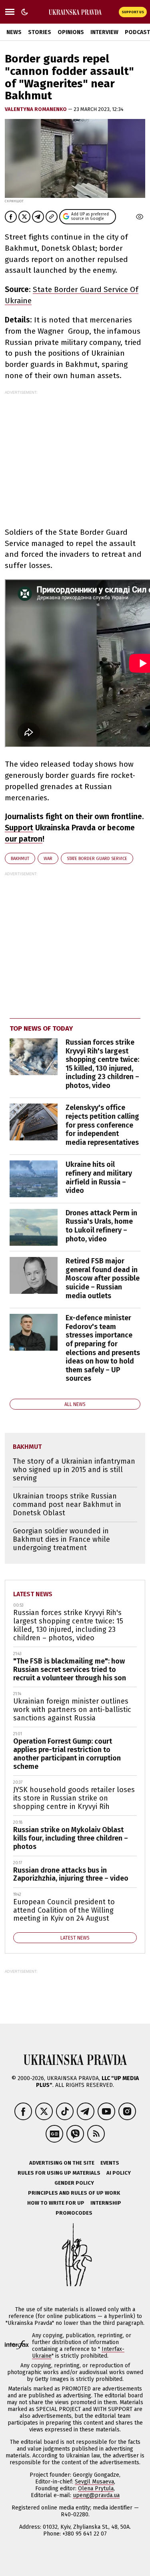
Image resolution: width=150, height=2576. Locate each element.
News (14, 32)
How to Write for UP (56, 2203)
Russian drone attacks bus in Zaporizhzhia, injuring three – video (71, 1874)
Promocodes (74, 2213)
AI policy (119, 2173)
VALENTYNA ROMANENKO (36, 109)
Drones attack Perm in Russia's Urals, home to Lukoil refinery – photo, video (101, 1226)
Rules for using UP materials (59, 2173)
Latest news (33, 1594)
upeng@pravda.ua (96, 2495)
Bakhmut (20, 859)
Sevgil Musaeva (94, 2482)
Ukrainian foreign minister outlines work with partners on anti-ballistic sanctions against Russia (72, 1709)
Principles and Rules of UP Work (74, 2193)
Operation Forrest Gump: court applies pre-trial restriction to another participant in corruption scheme (67, 1754)
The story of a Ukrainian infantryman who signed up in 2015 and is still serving (74, 1469)
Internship (106, 2203)
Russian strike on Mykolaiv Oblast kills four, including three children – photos (71, 1838)
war (48, 859)
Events (110, 2163)
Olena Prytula (96, 2488)
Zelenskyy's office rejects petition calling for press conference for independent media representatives (102, 1125)
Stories (40, 32)
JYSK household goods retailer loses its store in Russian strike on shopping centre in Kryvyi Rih (74, 1798)
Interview (104, 32)
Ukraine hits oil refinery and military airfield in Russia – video (99, 1177)
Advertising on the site (62, 2163)
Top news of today (41, 1028)
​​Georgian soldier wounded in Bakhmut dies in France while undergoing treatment (61, 1539)
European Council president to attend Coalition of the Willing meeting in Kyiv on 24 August (64, 1910)
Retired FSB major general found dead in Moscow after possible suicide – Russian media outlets (103, 1278)
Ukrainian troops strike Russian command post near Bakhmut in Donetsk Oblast (67, 1504)
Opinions (71, 32)
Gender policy (74, 2183)
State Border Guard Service (97, 859)
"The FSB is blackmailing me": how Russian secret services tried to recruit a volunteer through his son (70, 1669)
